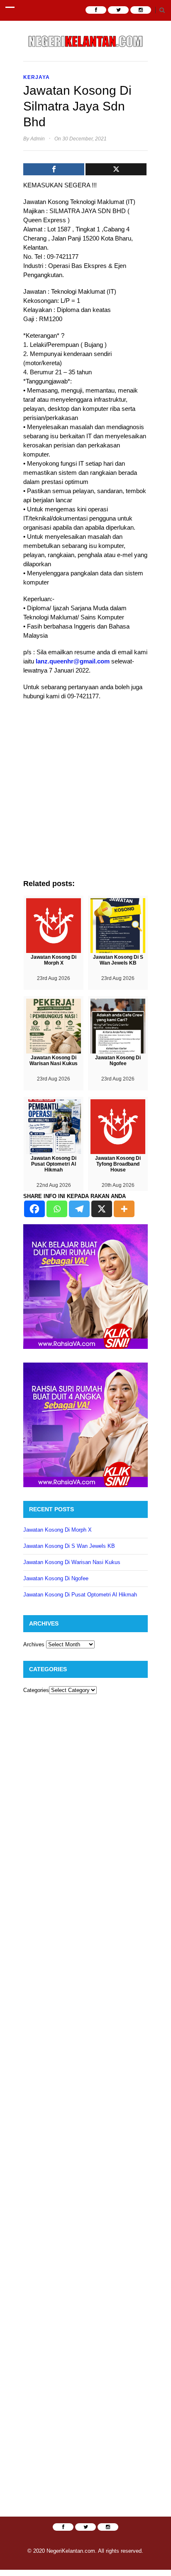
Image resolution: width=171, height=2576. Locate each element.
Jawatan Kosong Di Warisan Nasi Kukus (72, 1562)
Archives (34, 1644)
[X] (102, 1209)
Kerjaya (37, 77)
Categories (36, 1690)
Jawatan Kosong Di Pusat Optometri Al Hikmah (80, 1595)
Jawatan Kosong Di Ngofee (56, 1578)
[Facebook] (54, 169)
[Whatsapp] (57, 1209)
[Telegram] (79, 1209)
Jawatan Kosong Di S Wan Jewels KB (69, 1546)
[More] (124, 1209)
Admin (38, 139)
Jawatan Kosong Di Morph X (57, 1530)
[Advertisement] (85, 794)
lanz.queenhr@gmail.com (73, 661)
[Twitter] (116, 169)
